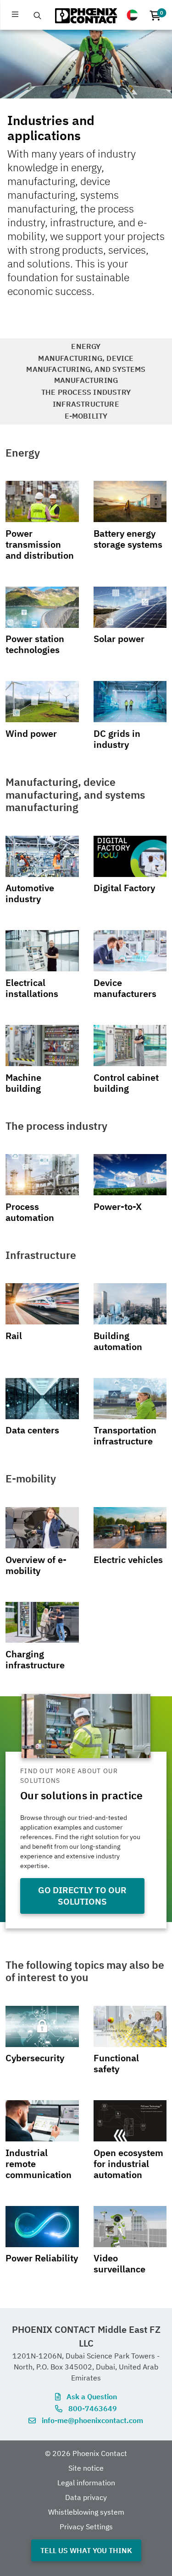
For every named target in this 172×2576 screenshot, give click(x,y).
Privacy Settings (86, 2527)
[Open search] (38, 16)
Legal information (86, 2483)
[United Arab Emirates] (132, 15)
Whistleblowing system (86, 2512)
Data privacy (86, 2497)
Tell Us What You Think (86, 2550)
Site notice (86, 2468)
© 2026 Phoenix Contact (86, 2453)
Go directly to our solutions (82, 1895)
